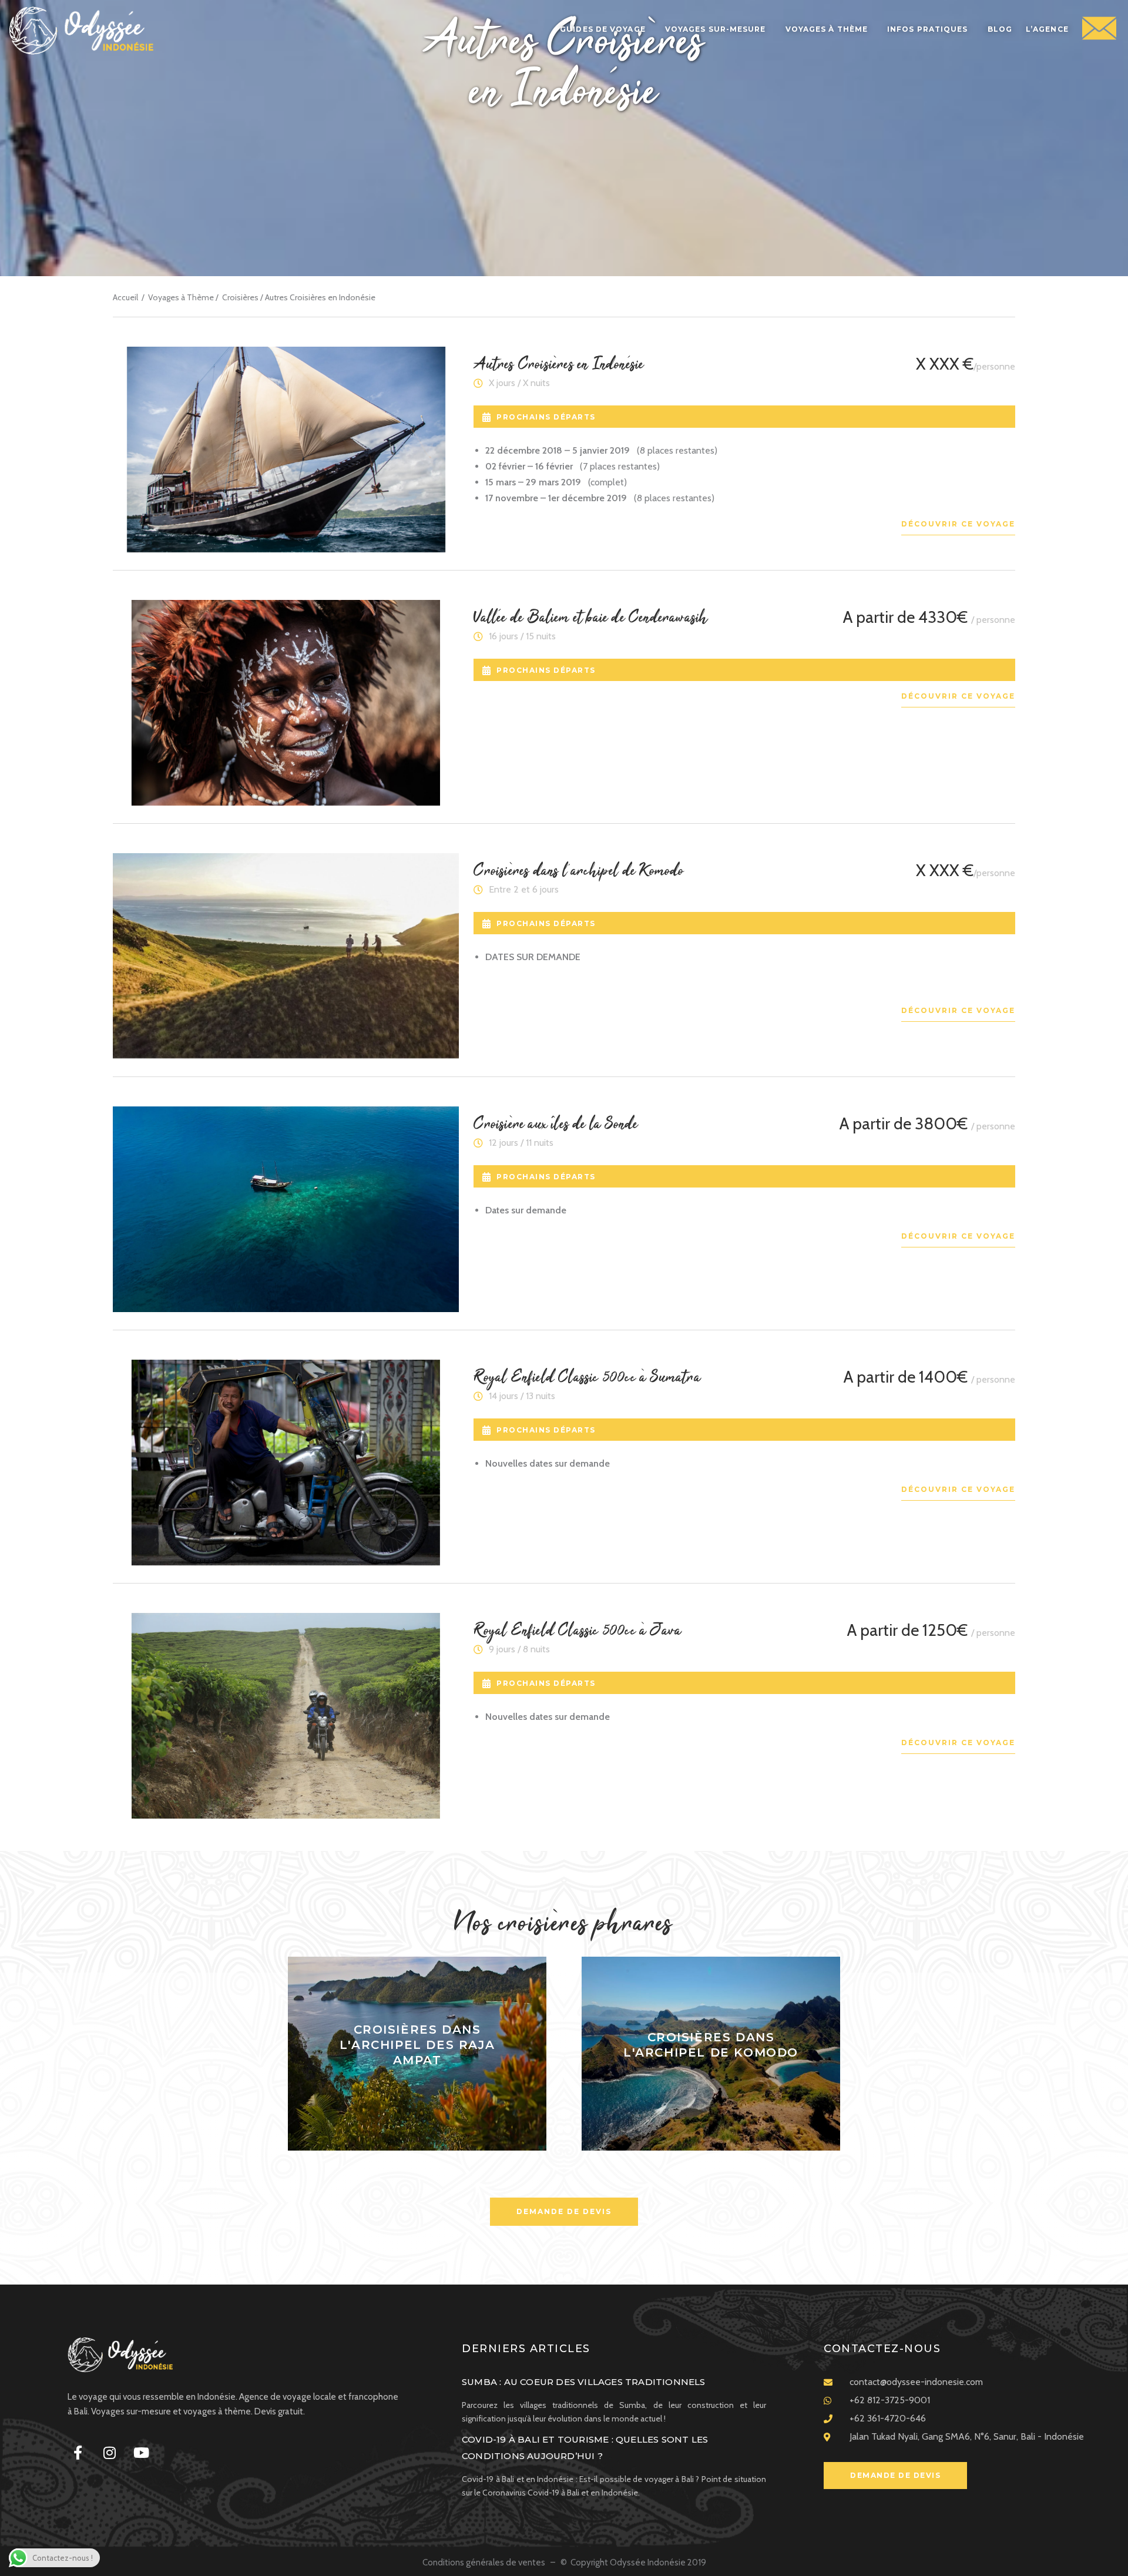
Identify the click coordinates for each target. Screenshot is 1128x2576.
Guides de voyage (603, 29)
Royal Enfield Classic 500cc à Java (578, 1631)
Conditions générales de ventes (485, 2562)
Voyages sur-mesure (716, 29)
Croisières (240, 297)
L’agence (1047, 29)
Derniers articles (526, 2349)
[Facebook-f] (78, 2453)
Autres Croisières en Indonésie (559, 365)
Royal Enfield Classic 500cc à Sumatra (587, 1378)
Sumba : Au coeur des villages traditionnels (584, 2382)
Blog (1000, 29)
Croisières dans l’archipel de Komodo (579, 871)
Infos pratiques (928, 29)
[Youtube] (141, 2453)
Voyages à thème (827, 29)
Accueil (125, 297)
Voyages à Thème (181, 297)
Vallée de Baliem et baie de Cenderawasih (591, 618)
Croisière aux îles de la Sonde (556, 1125)
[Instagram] (109, 2453)
